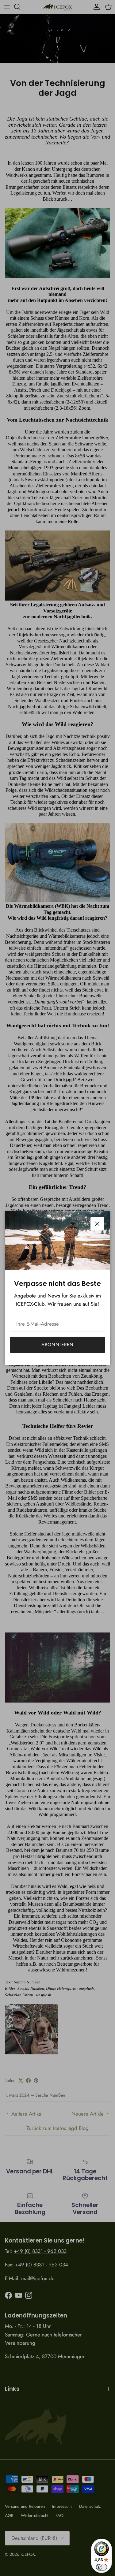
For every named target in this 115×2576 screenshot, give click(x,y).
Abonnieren (58, 1345)
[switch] (102, 2567)
